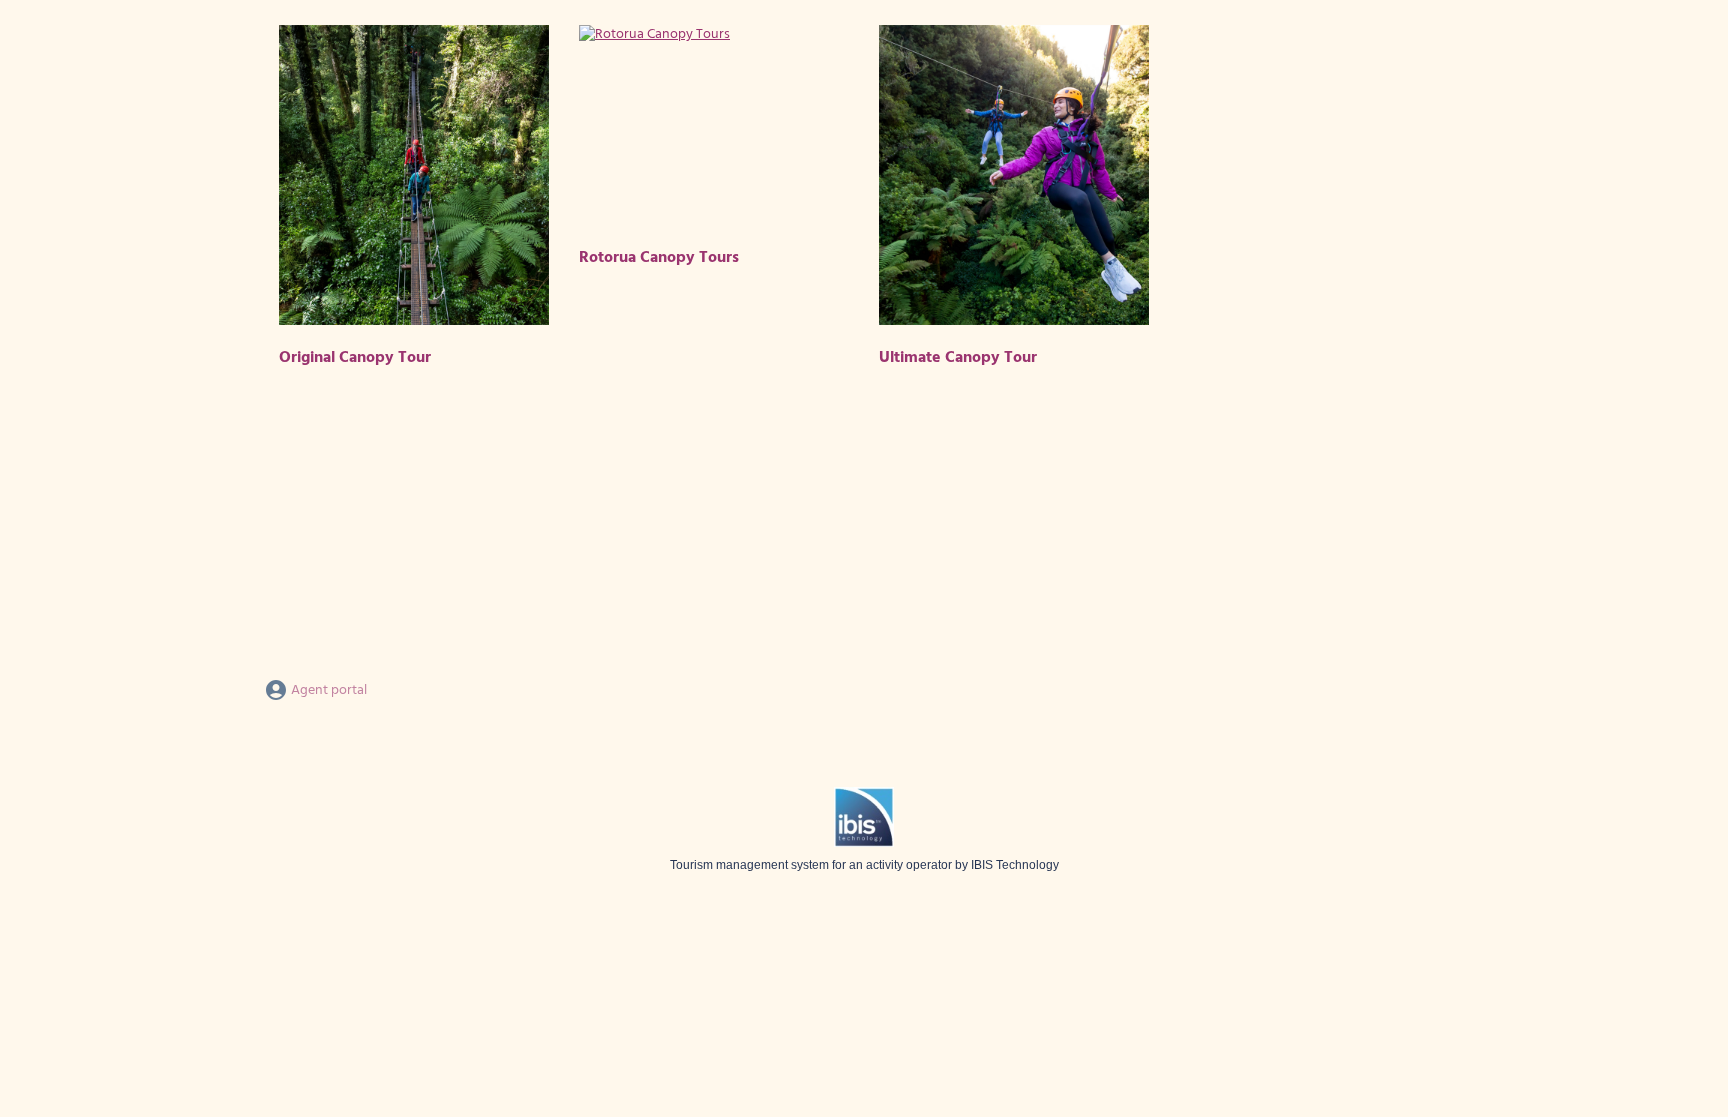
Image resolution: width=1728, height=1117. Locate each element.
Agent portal (327, 690)
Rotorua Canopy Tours (659, 258)
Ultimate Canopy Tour (958, 358)
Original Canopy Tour (355, 358)
